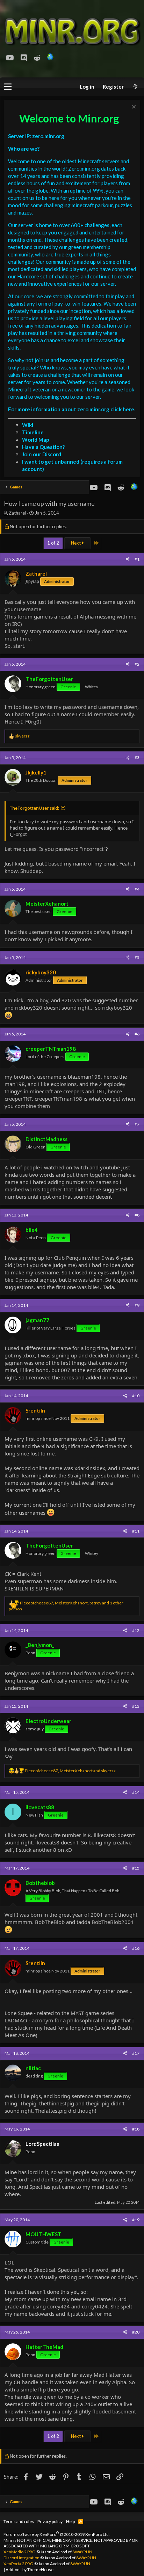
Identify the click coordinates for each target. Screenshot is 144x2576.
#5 (137, 957)
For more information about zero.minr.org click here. (72, 409)
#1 (137, 559)
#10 (136, 1396)
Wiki (28, 425)
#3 (137, 758)
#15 (136, 1868)
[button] (8, 87)
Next (76, 543)
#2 (137, 664)
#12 (136, 1630)
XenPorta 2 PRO (19, 2564)
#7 (137, 1124)
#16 (136, 1948)
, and (70, 1771)
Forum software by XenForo (57, 2534)
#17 (136, 2053)
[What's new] (135, 87)
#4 (137, 889)
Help (70, 2521)
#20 (136, 2332)
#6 (137, 1034)
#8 (137, 1215)
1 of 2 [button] (53, 543)
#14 (136, 1792)
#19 (136, 2220)
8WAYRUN (82, 2552)
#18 (136, 2129)
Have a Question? (43, 447)
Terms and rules (19, 2521)
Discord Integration (21, 2558)
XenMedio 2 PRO (20, 2552)
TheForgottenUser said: (34, 808)
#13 (136, 1706)
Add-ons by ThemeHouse (30, 2570)
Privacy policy (50, 2521)
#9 (137, 1305)
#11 (136, 1531)
